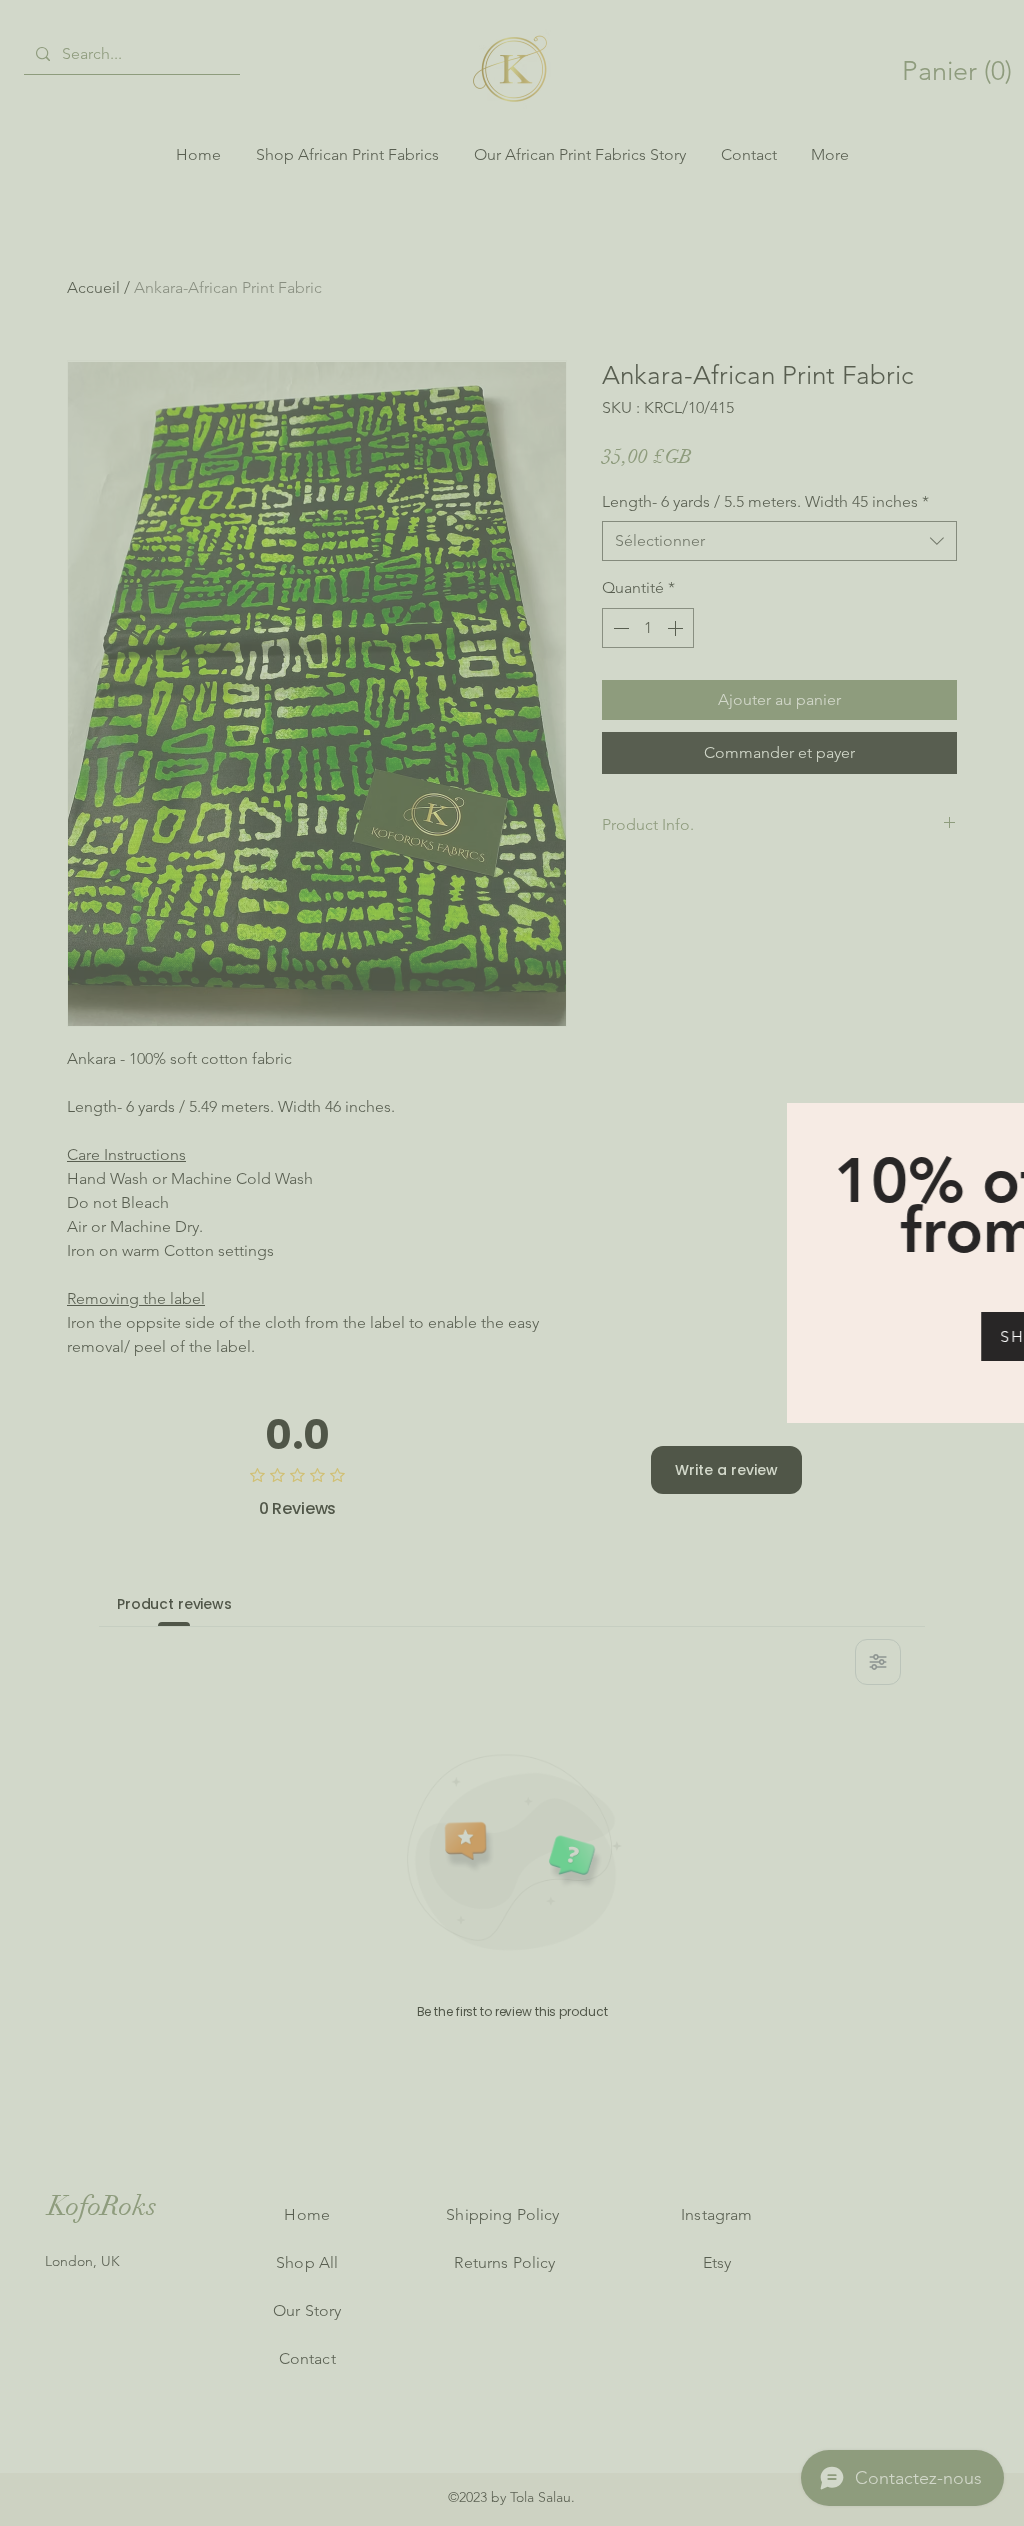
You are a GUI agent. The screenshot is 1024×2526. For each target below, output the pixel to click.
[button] (998, 1123)
